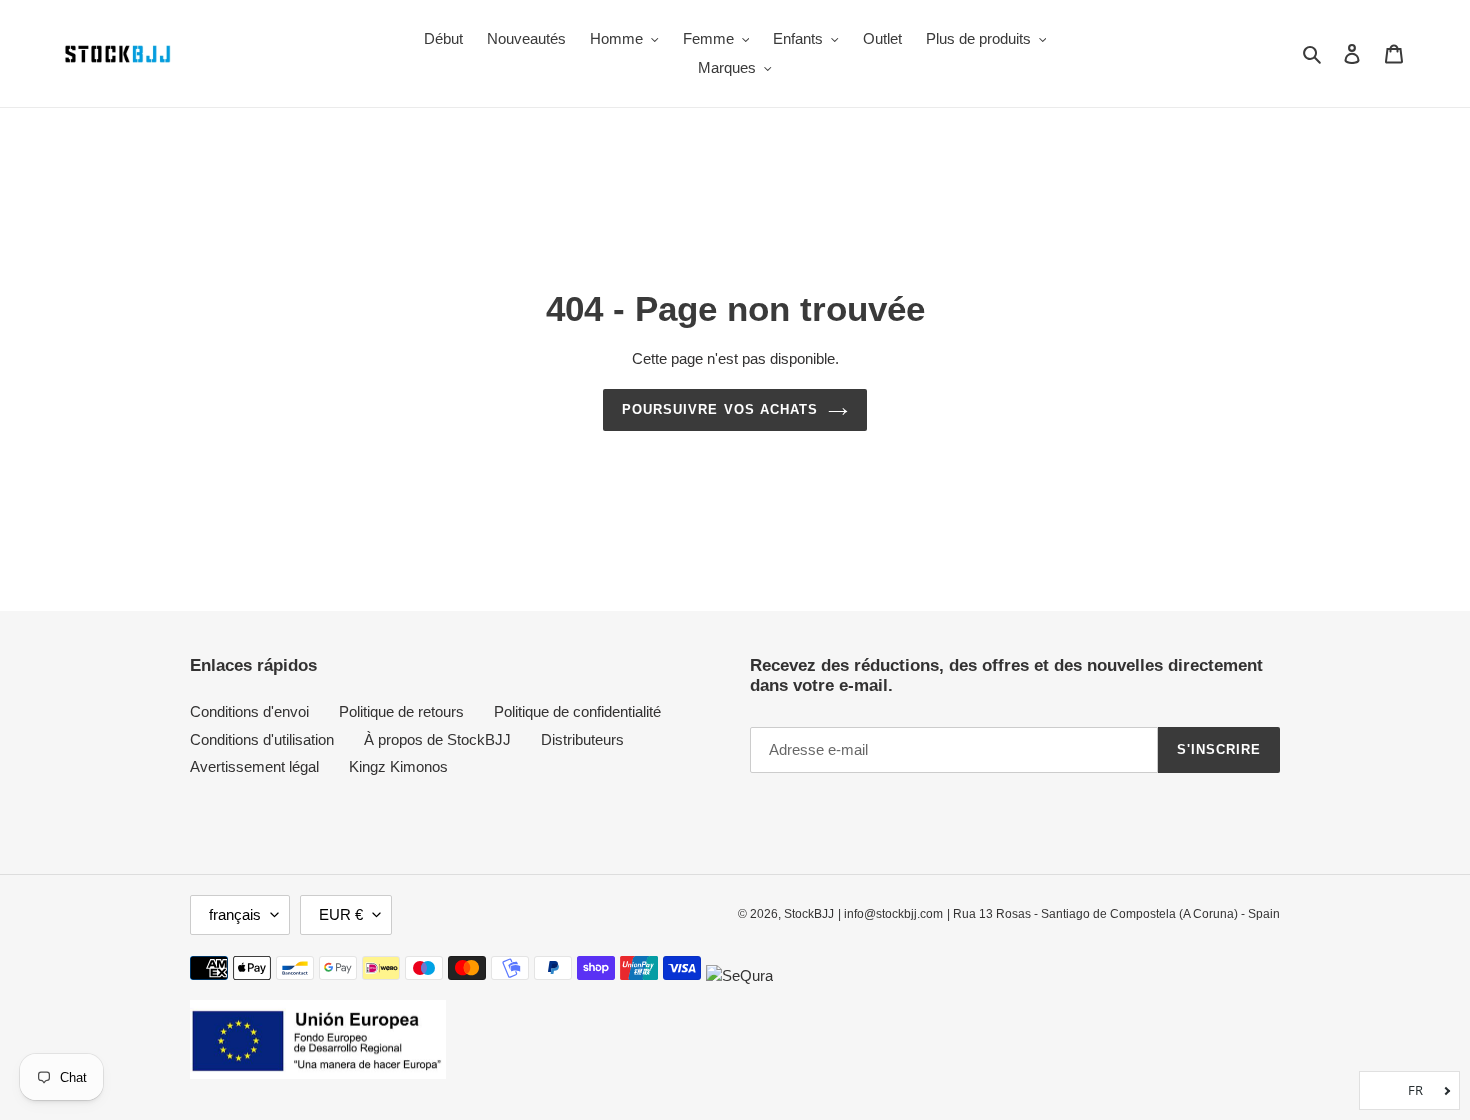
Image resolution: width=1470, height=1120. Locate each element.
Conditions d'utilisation (262, 739)
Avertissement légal (254, 766)
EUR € (341, 914)
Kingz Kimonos (398, 766)
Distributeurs (582, 739)
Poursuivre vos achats (720, 409)
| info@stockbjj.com (890, 914)
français (235, 914)
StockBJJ (809, 914)
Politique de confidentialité (577, 711)
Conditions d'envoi (249, 711)
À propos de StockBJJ (437, 739)
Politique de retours (401, 711)
